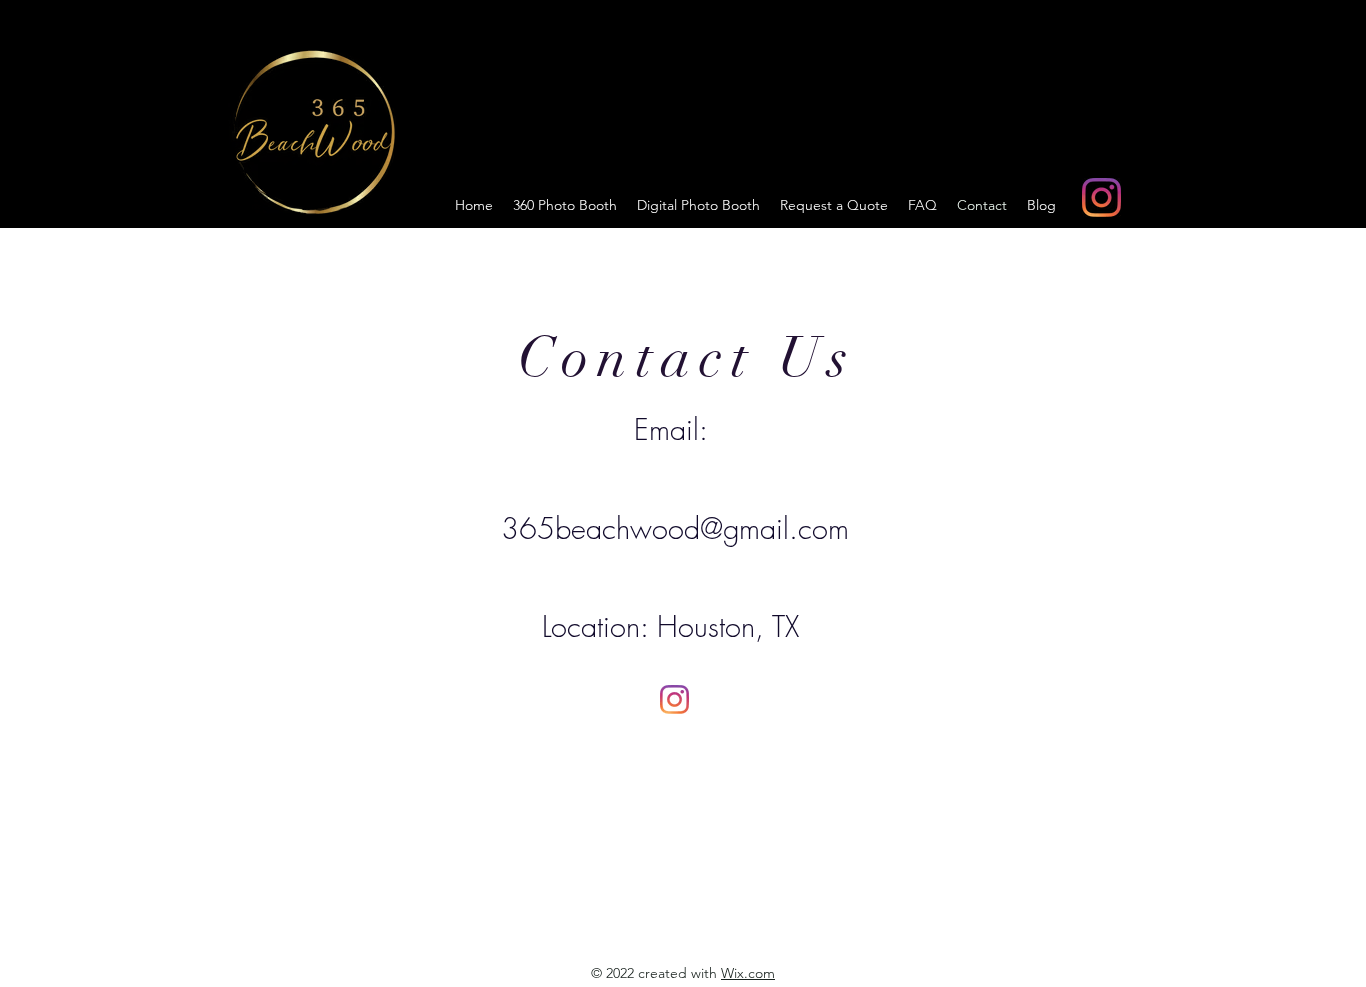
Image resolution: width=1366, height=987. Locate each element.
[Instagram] (1101, 197)
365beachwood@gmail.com (675, 528)
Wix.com (748, 973)
